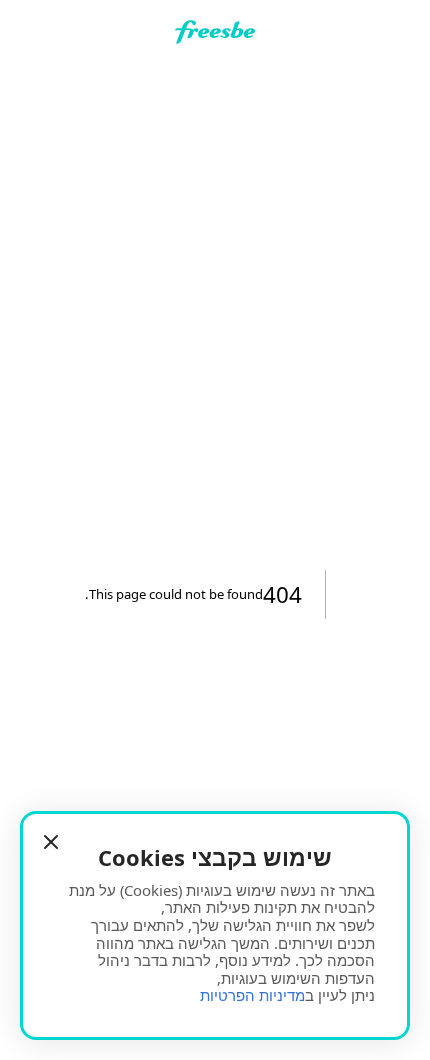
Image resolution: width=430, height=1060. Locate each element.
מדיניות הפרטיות (252, 995)
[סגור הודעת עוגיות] (51, 842)
